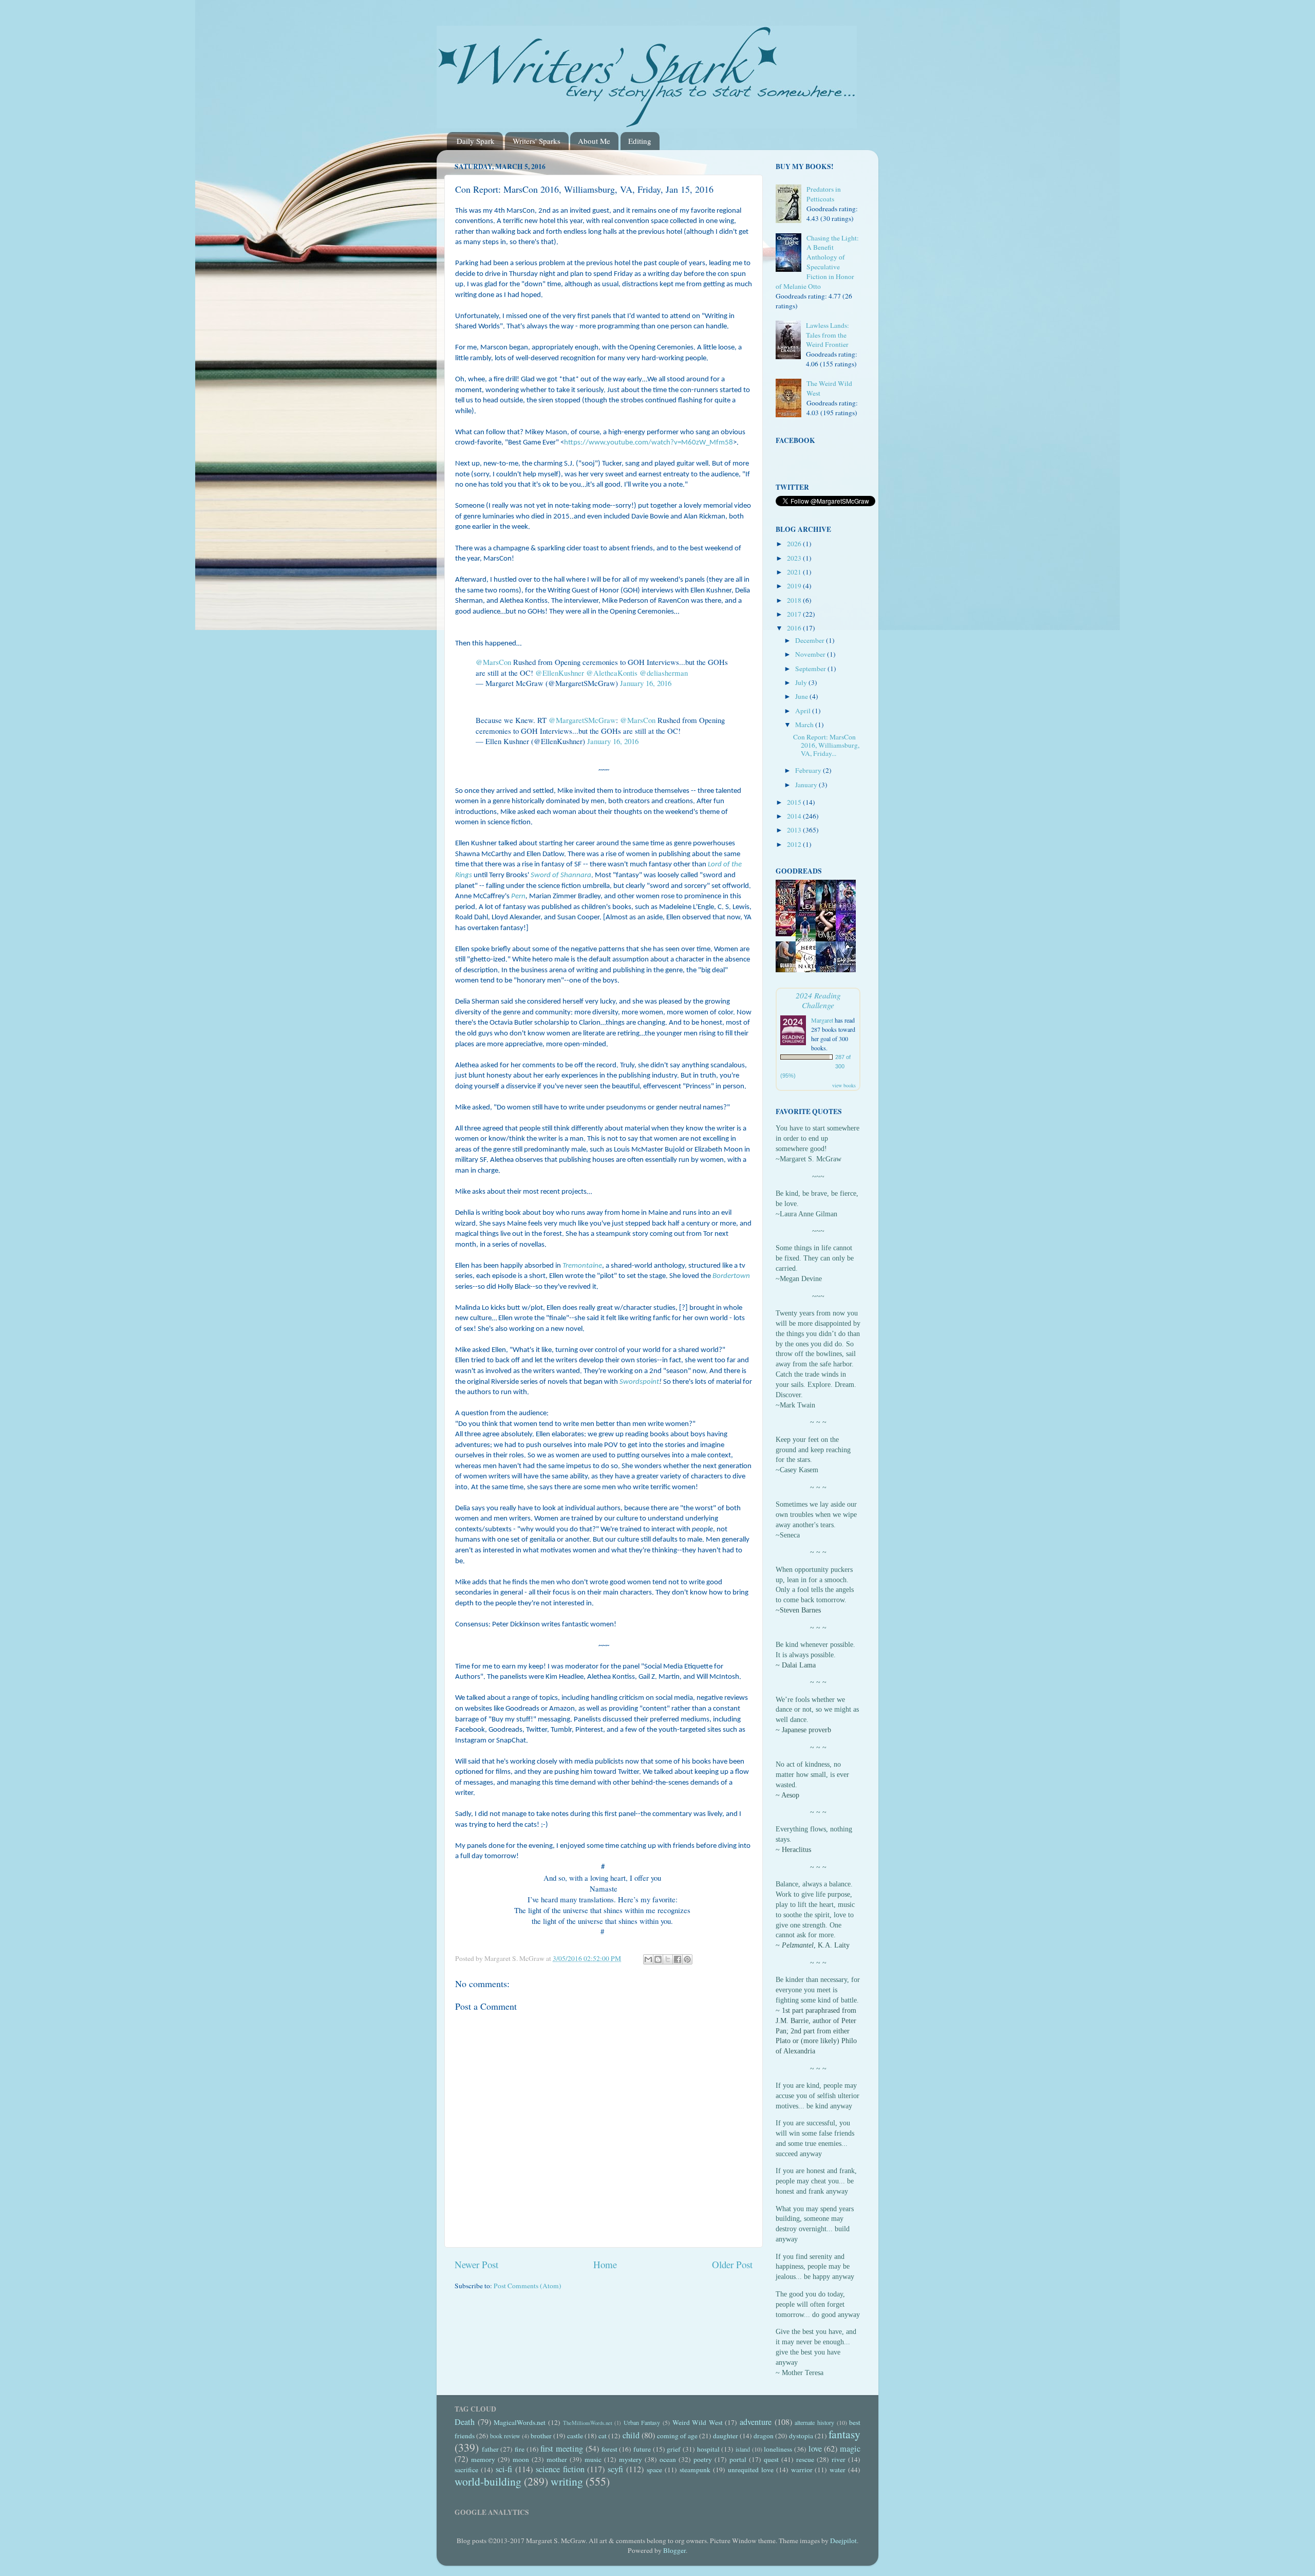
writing (567, 2481)
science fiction (560, 2469)
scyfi (615, 2469)
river (839, 2459)
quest (771, 2459)
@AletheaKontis (612, 673)
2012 (795, 844)
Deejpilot (843, 2541)
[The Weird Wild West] (791, 399)
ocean (668, 2459)
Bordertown (731, 1276)
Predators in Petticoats (824, 194)
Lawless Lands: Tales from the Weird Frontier (828, 335)
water (838, 2470)
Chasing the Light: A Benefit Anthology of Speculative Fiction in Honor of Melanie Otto (817, 262)
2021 (795, 572)
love (815, 2449)
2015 (795, 802)
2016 (795, 628)
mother (557, 2459)
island (743, 2449)
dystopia (801, 2436)
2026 (795, 544)
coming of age (677, 2436)
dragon (764, 2436)
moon (521, 2459)
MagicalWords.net (520, 2422)
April (804, 711)
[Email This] (648, 1959)
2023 (795, 558)
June (802, 696)
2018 (795, 600)
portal (738, 2459)
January (807, 785)
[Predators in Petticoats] (791, 205)
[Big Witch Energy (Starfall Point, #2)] (788, 934)
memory (483, 2459)
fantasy (844, 2434)
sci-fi (504, 2469)
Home (605, 2264)
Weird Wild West (698, 2422)
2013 (795, 830)
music (593, 2459)
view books (844, 1085)
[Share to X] (668, 1959)
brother (541, 2436)
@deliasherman (664, 673)
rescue (805, 2459)
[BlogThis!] (658, 1959)
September (811, 669)
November (811, 654)
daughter (726, 2436)
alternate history (814, 2422)
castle (575, 2436)
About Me (594, 141)
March (805, 725)
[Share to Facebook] (678, 1959)
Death (465, 2422)
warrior (802, 2470)
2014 (795, 816)
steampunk (695, 2470)
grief (674, 2449)
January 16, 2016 (646, 683)
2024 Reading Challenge (818, 1000)
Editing (640, 141)
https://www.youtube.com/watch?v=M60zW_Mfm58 (649, 443)
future (642, 2449)
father (490, 2449)
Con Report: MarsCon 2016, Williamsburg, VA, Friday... (826, 745)
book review (505, 2436)
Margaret (822, 1020)
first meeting (562, 2449)
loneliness (778, 2449)
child (631, 2435)
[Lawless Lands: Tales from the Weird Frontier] (791, 341)
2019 (795, 586)
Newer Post (476, 2264)
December (811, 640)
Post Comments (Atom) (528, 2286)
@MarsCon (493, 662)
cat (603, 2436)
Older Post (732, 2264)
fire (520, 2449)
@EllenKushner (560, 673)
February (809, 770)
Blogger (674, 2550)
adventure (756, 2422)
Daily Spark (476, 141)
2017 (795, 614)
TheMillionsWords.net (588, 2423)
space (654, 2470)
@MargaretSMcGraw (582, 720)
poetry (703, 2459)
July (802, 682)
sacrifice (466, 2470)
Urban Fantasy (642, 2422)
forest (609, 2449)
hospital (708, 2449)
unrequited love (751, 2470)
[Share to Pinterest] (687, 1959)
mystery (631, 2459)
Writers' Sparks (537, 141)
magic (850, 2449)
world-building (488, 2481)
